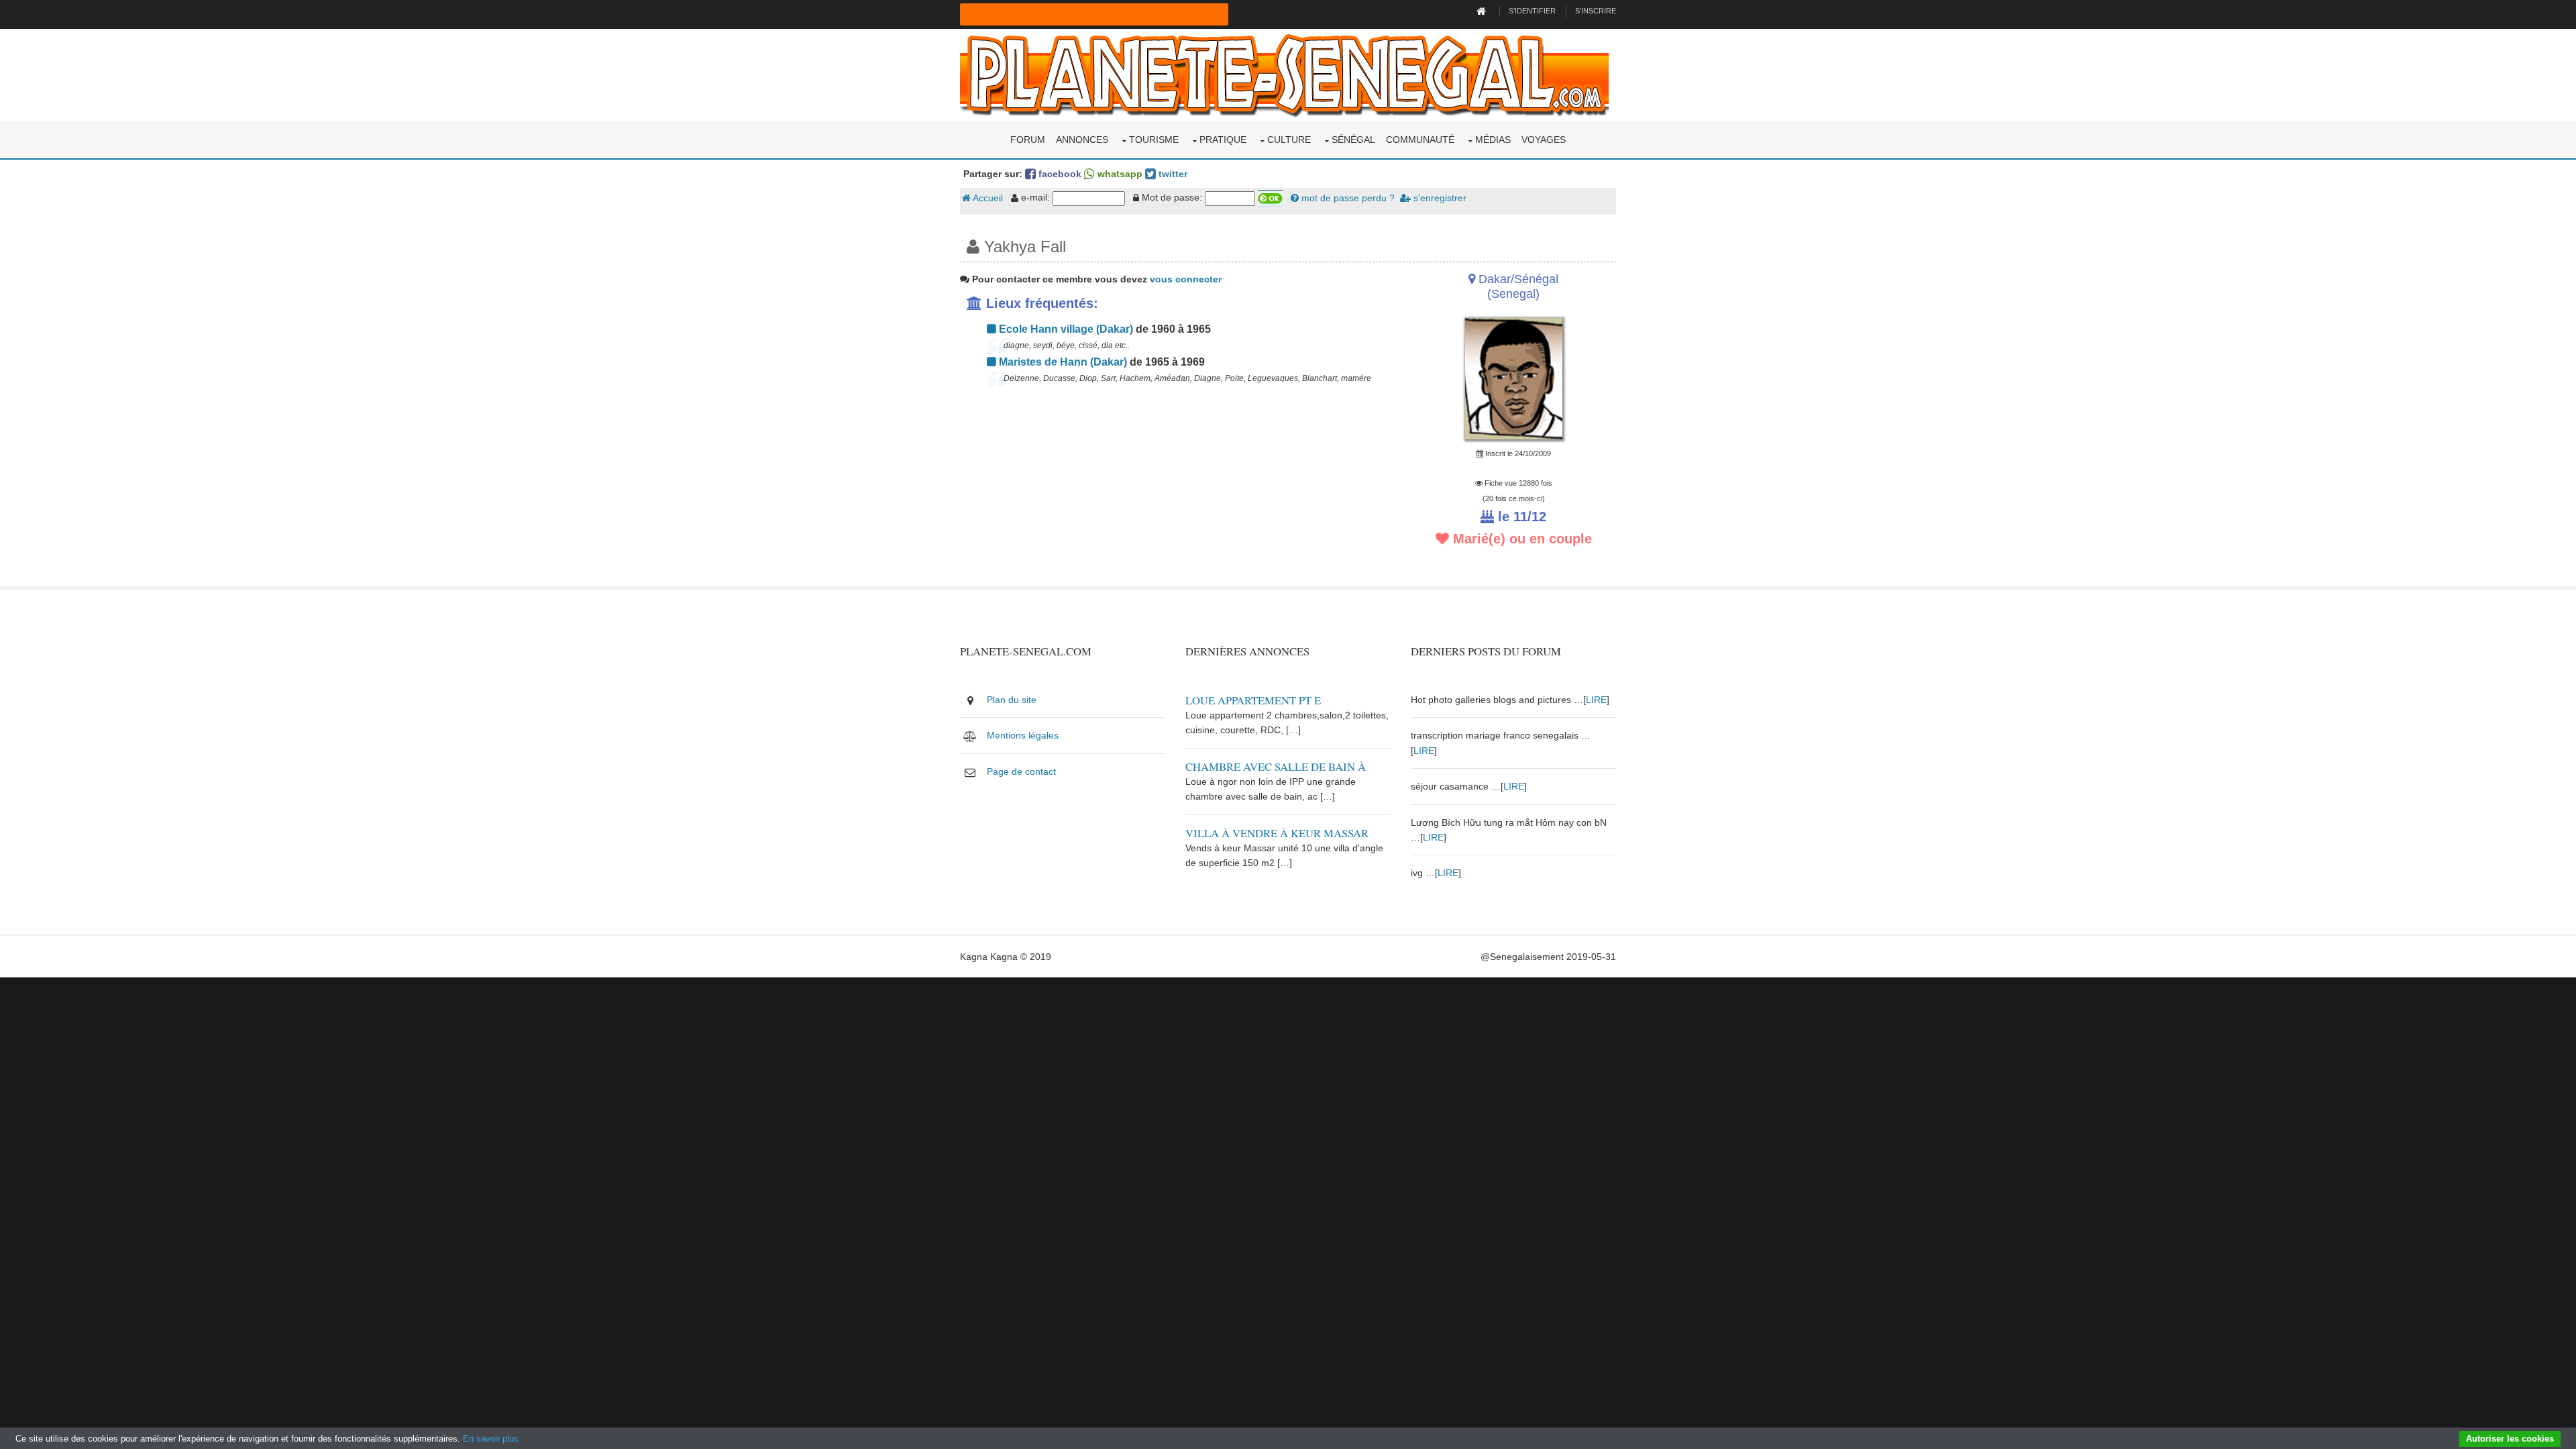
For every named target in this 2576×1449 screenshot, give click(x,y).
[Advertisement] (1175, 492)
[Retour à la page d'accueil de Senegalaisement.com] (1483, 11)
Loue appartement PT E (1253, 700)
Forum (1028, 140)
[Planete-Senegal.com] (1284, 74)
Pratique (1223, 140)
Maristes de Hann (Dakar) (1062, 362)
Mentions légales (1023, 735)
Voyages (1544, 140)
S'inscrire (1596, 11)
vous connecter (1186, 279)
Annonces (1082, 140)
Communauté (1420, 140)
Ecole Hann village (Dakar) (1065, 329)
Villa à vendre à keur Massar (1277, 833)
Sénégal (1353, 140)
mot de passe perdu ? (1347, 198)
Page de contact (1021, 771)
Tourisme (1154, 140)
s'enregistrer (1439, 198)
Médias (1493, 140)
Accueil (987, 198)
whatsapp (1119, 174)
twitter (1172, 174)
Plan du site (1012, 700)
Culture (1289, 140)
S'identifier (1532, 11)
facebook (1059, 174)
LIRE (1596, 700)
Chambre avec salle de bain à (1276, 766)
